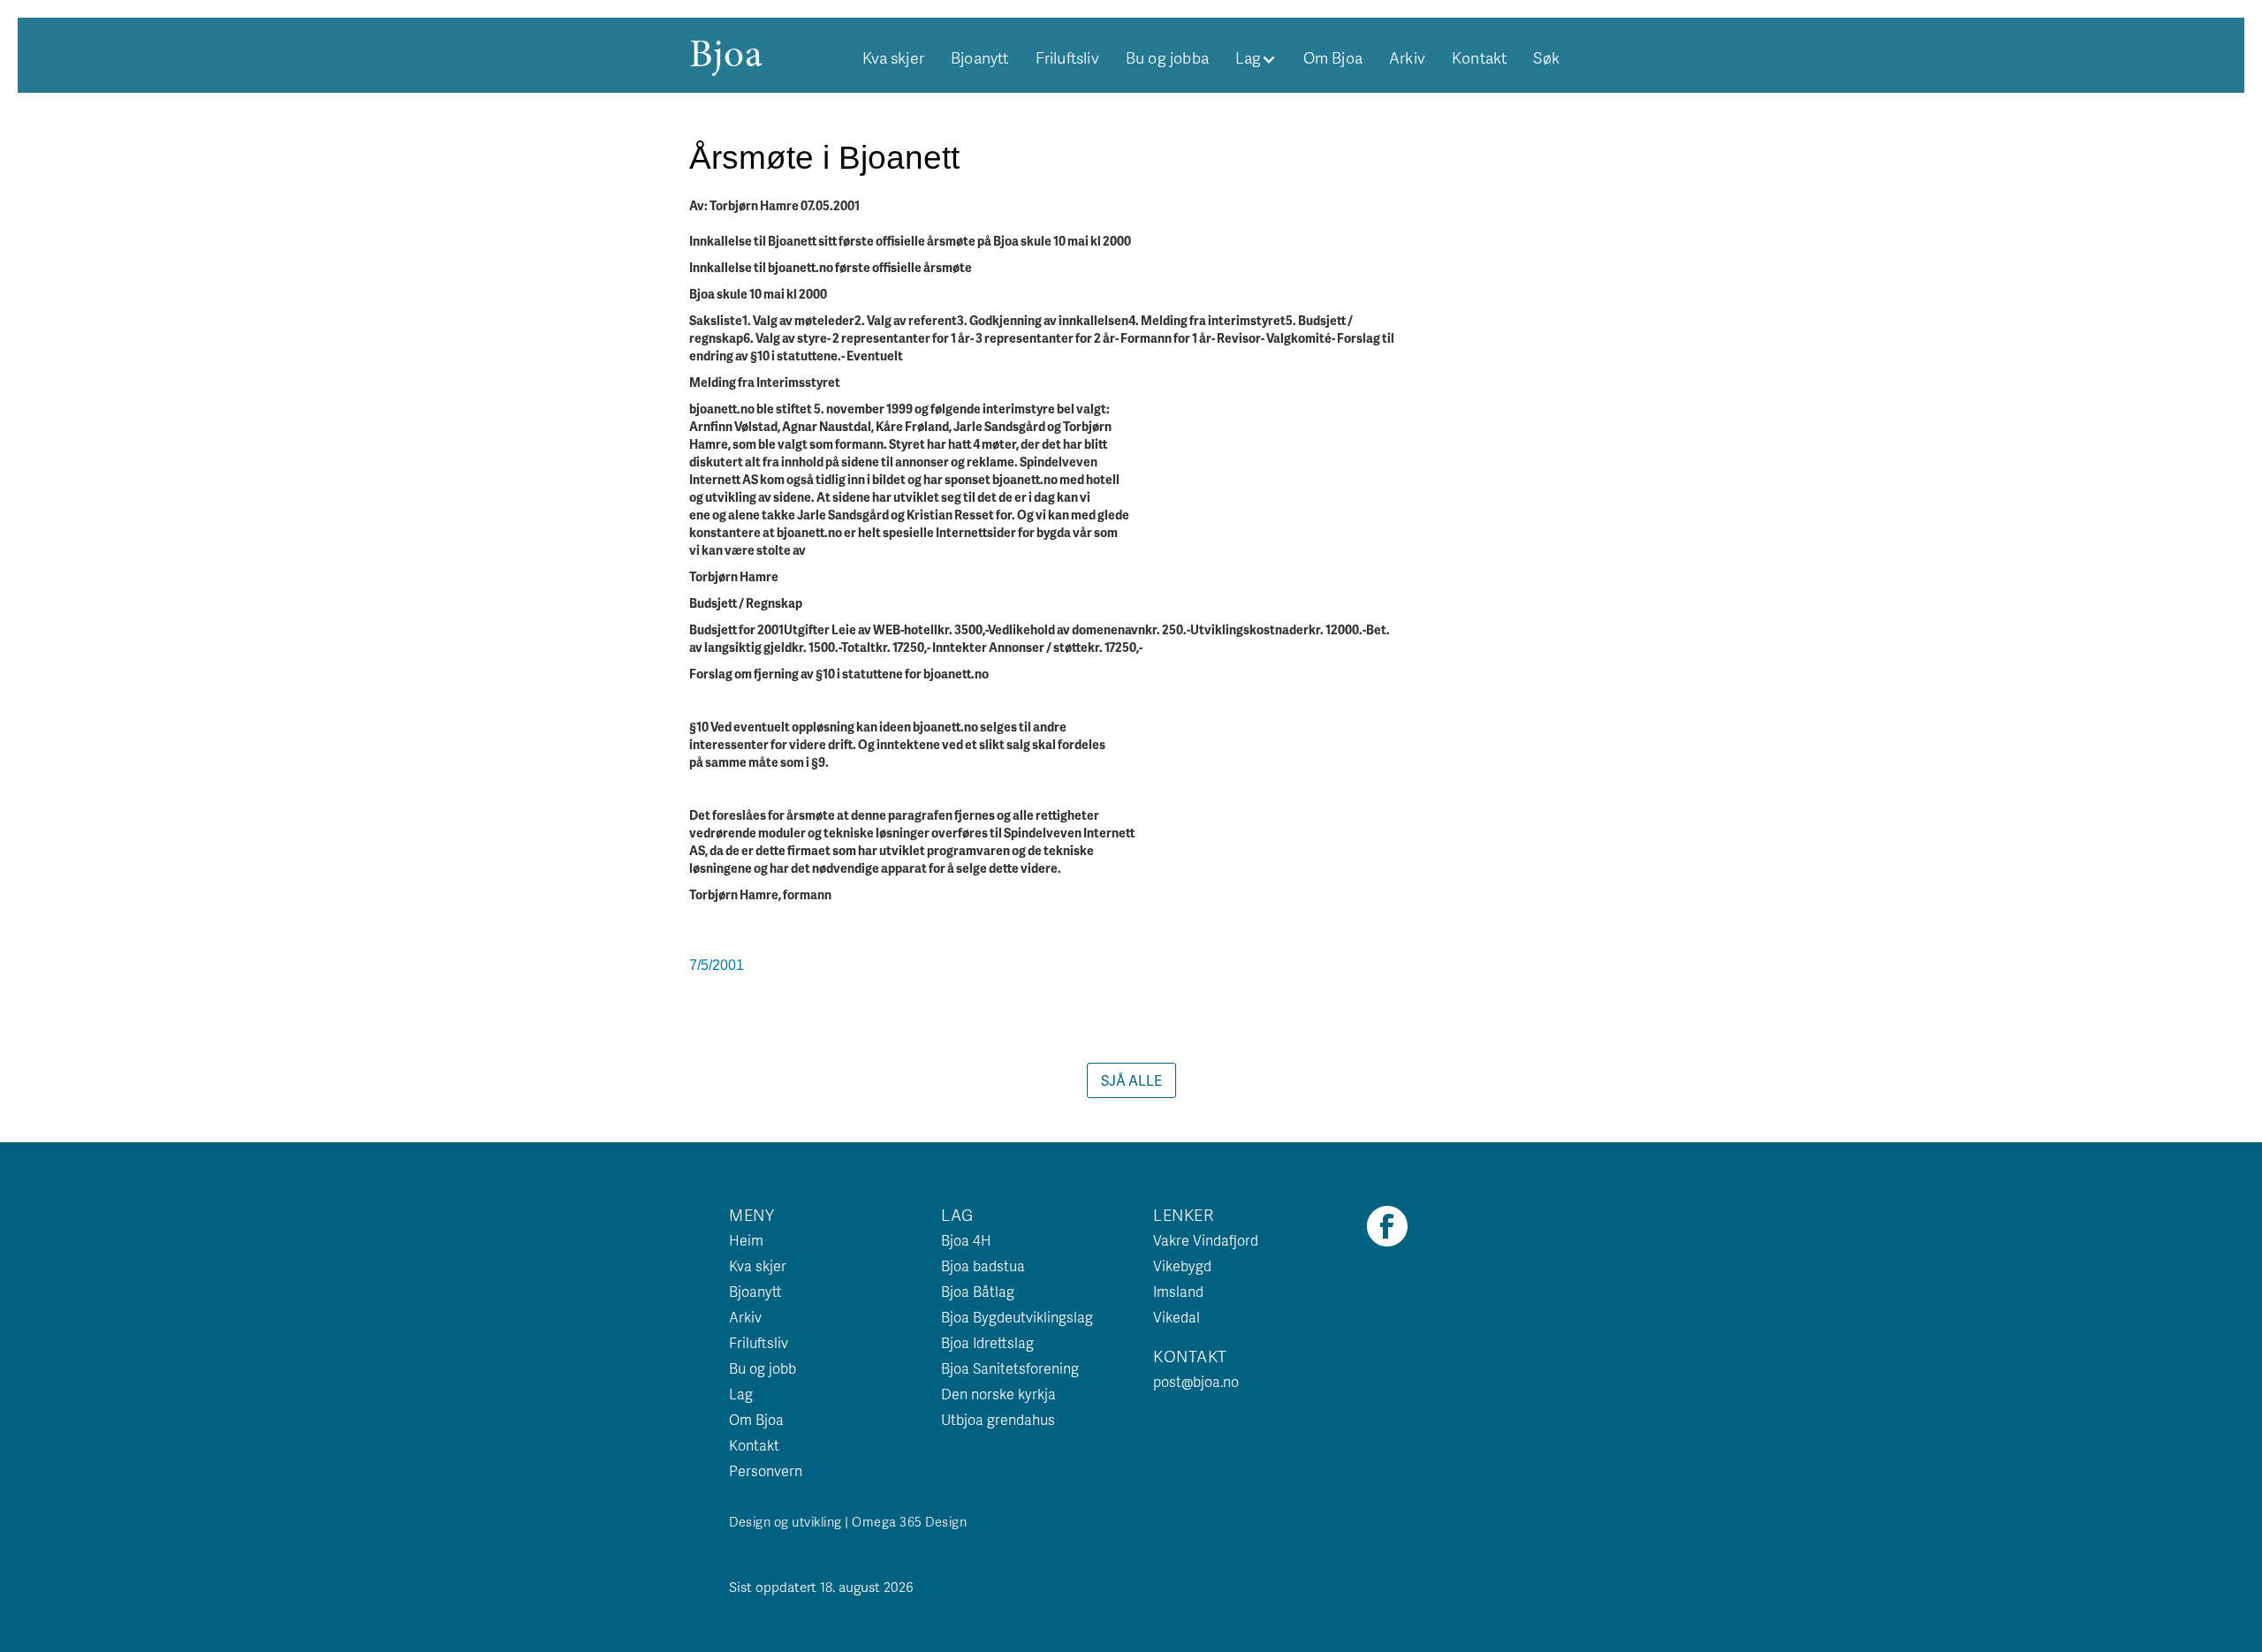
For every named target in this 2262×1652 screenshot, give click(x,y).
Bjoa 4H (966, 1240)
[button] (1256, 57)
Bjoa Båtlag (978, 1291)
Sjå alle (1131, 1080)
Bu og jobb (763, 1368)
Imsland (1178, 1291)
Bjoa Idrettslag (987, 1342)
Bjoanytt (980, 57)
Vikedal (1177, 1317)
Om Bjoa (1333, 57)
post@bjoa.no (1196, 1381)
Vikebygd (1182, 1266)
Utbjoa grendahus (998, 1419)
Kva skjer (893, 57)
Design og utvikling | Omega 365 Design (848, 1521)
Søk (1546, 57)
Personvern (766, 1470)
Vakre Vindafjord (1206, 1240)
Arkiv (1407, 57)
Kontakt (1479, 57)
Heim (746, 1240)
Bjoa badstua (983, 1266)
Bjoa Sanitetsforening (1010, 1368)
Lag (741, 1394)
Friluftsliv (1067, 57)
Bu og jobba (1167, 57)
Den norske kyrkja (998, 1394)
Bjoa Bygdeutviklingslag (1017, 1317)
